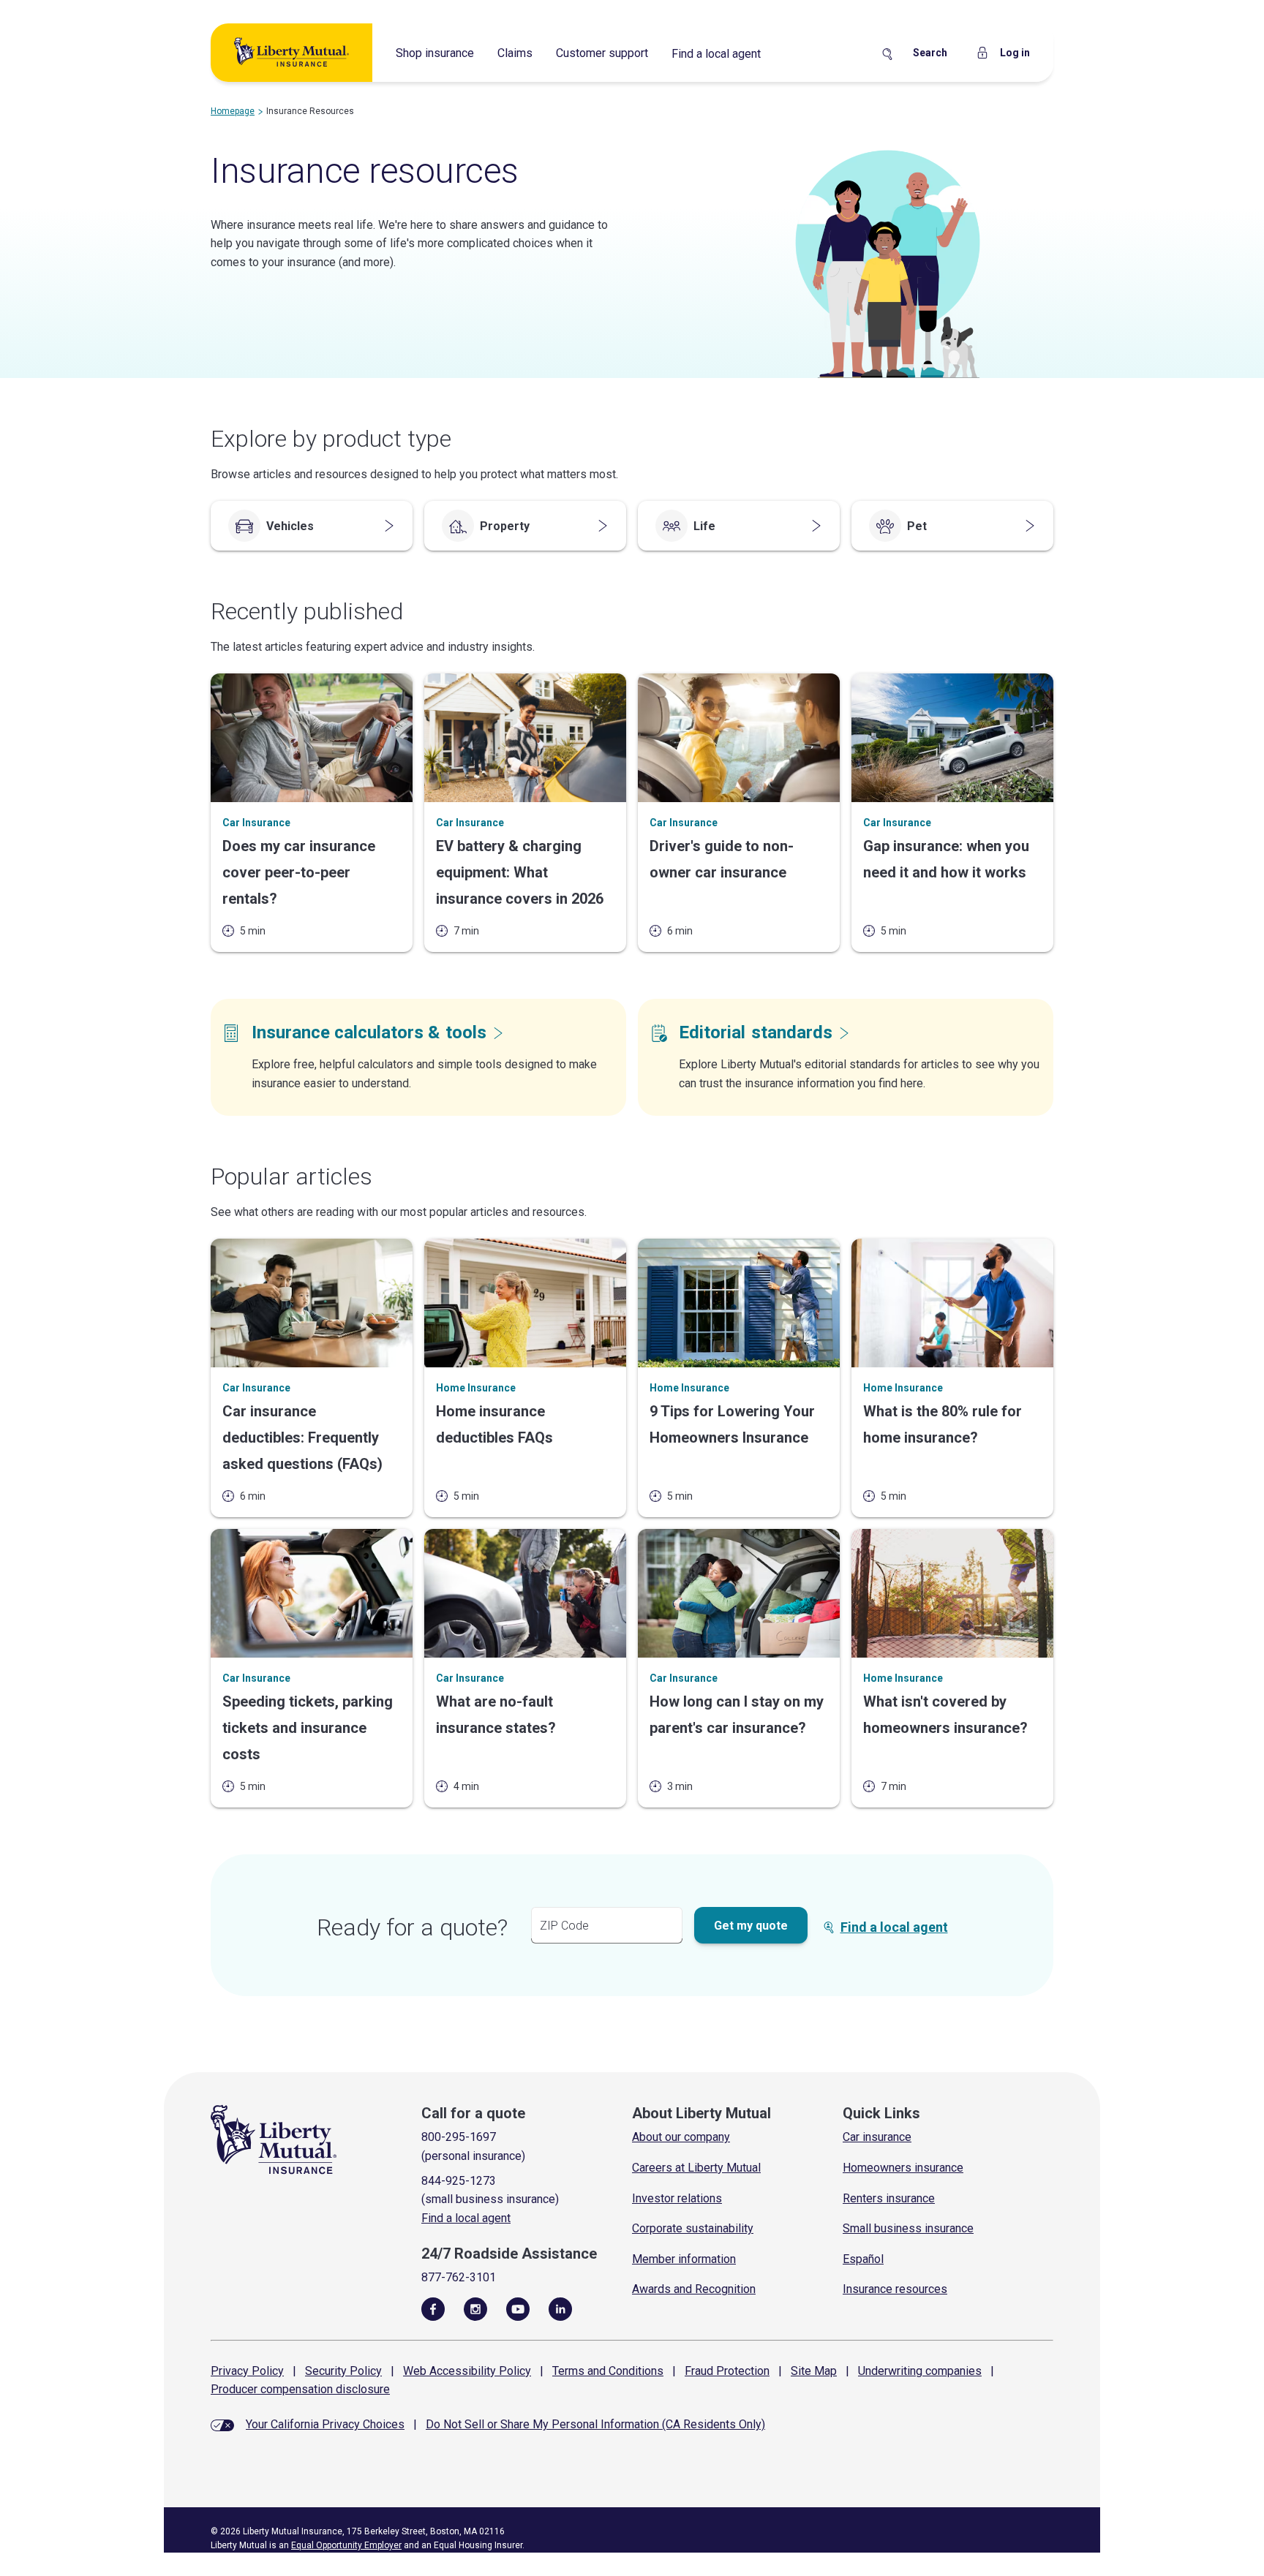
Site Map (814, 2371)
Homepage (233, 111)
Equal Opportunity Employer (346, 2545)
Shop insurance (435, 53)
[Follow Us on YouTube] (518, 2308)
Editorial (756, 1032)
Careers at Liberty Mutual (696, 2168)
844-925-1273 (459, 2181)
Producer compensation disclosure (300, 2389)
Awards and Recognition (694, 2289)
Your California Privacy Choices (325, 2424)
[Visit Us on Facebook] (433, 2308)
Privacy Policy (247, 2371)
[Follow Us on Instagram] (475, 2308)
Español (863, 2259)
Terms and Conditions (608, 2371)
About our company (681, 2137)
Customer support (602, 53)
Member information (684, 2259)
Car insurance (877, 2137)
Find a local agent (716, 54)
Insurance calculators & (369, 1032)
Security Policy (343, 2371)
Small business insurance (908, 2228)
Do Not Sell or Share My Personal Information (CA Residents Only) (595, 2424)
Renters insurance (889, 2198)
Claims (515, 53)
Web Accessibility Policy (467, 2371)
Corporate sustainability (693, 2228)
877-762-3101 (459, 2277)
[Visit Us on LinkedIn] (560, 2308)
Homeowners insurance (903, 2168)
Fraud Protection (727, 2371)
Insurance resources (895, 2289)
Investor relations (677, 2198)
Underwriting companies (920, 2371)
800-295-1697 (459, 2137)
